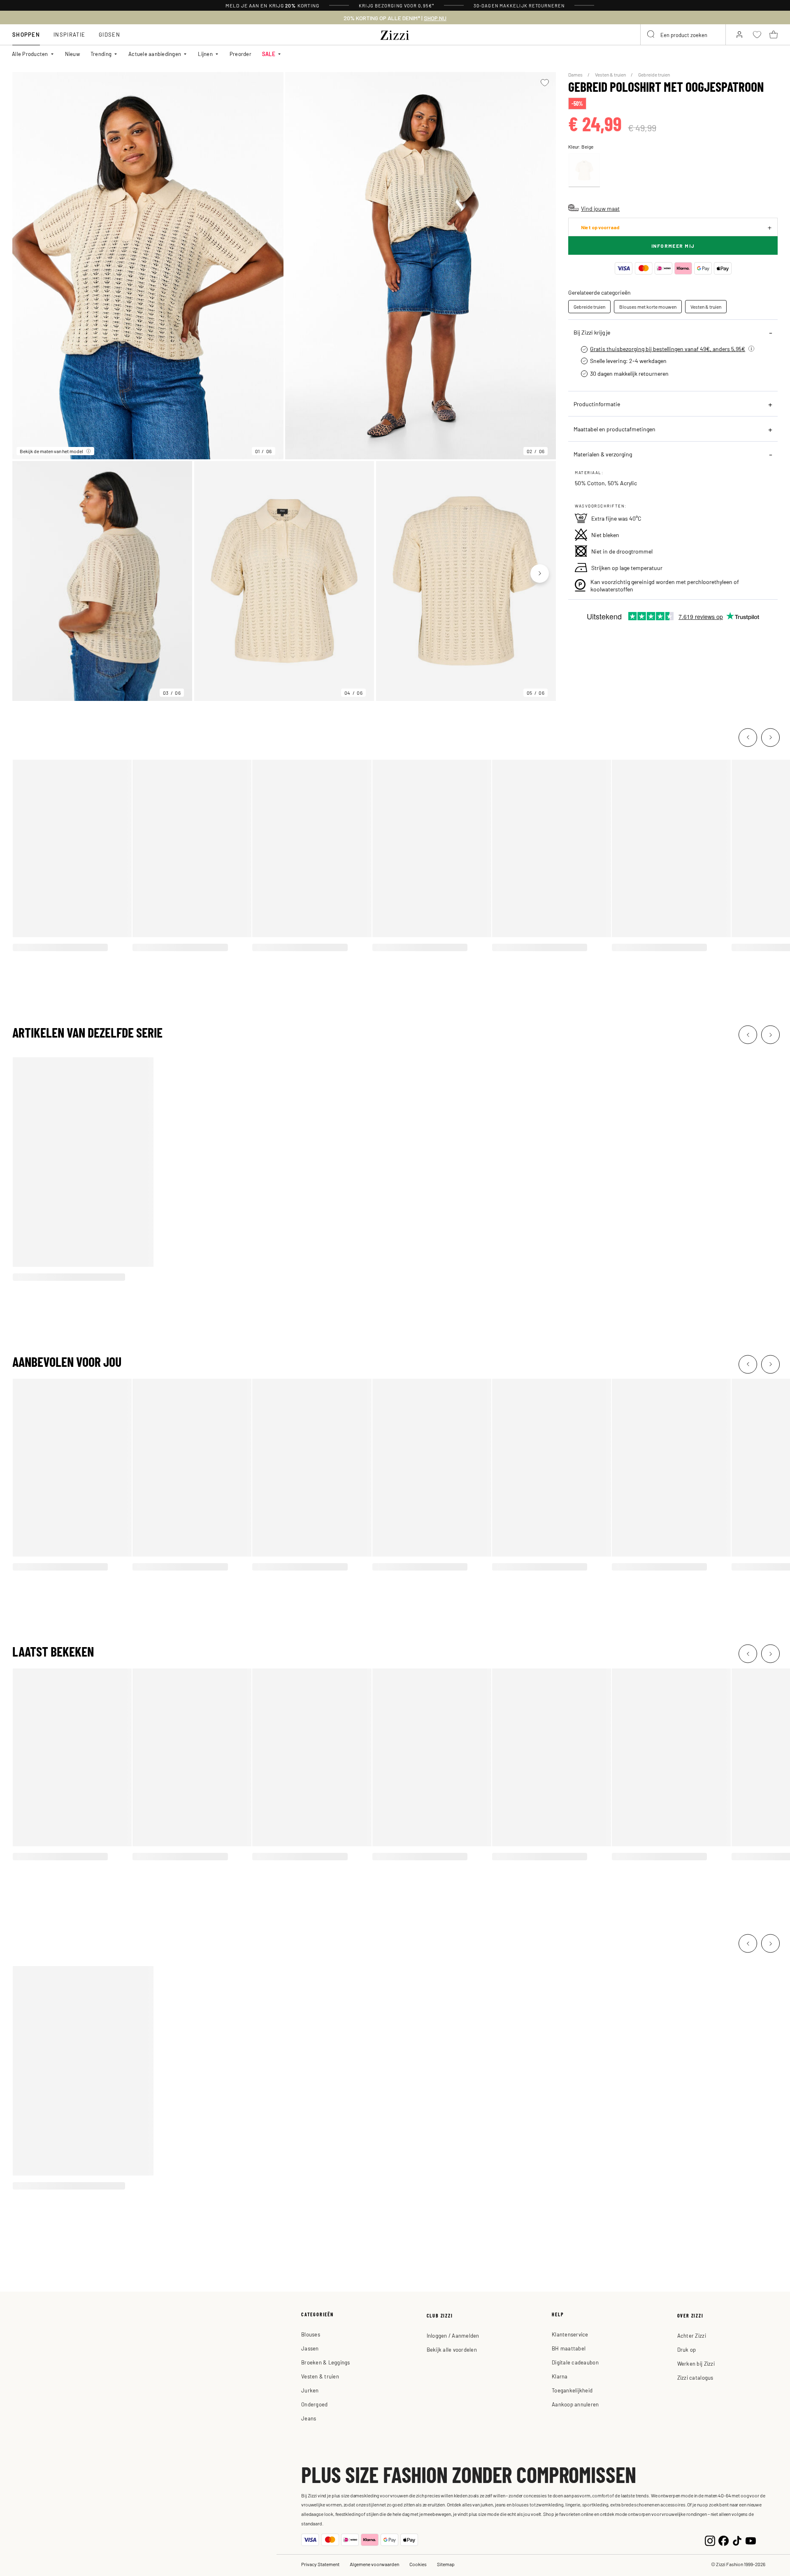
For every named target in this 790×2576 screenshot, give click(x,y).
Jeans (309, 2418)
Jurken (310, 2390)
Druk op (687, 2349)
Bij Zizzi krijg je (592, 332)
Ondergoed (314, 2404)
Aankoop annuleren (575, 2404)
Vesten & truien (611, 74)
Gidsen (109, 34)
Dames (576, 74)
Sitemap (446, 2564)
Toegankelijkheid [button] (572, 2390)
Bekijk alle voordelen (452, 2349)
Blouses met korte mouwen (648, 307)
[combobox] (683, 35)
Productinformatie (597, 404)
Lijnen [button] (205, 54)
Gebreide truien (654, 74)
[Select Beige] (584, 170)
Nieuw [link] (72, 54)
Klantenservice (570, 2334)
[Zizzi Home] (395, 34)
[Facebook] (724, 2540)
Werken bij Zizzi (696, 2363)
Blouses (311, 2334)
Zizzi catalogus (695, 2377)
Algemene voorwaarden (374, 2564)
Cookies (418, 2564)
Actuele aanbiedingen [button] (155, 54)
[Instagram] (710, 2540)
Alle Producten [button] (30, 54)
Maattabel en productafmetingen (615, 429)
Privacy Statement (320, 2564)
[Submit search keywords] (651, 35)
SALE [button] (269, 54)
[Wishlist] (545, 83)
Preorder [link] (240, 54)
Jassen (310, 2348)
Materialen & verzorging (603, 454)
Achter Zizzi (692, 2335)
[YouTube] (751, 2540)
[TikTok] (737, 2540)
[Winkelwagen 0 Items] (774, 35)
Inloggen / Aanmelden (453, 2335)
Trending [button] (101, 54)
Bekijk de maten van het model (51, 451)
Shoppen (26, 34)
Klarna (560, 2376)
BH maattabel (569, 2348)
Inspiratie (69, 34)
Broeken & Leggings (326, 2362)
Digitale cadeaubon (575, 2362)
